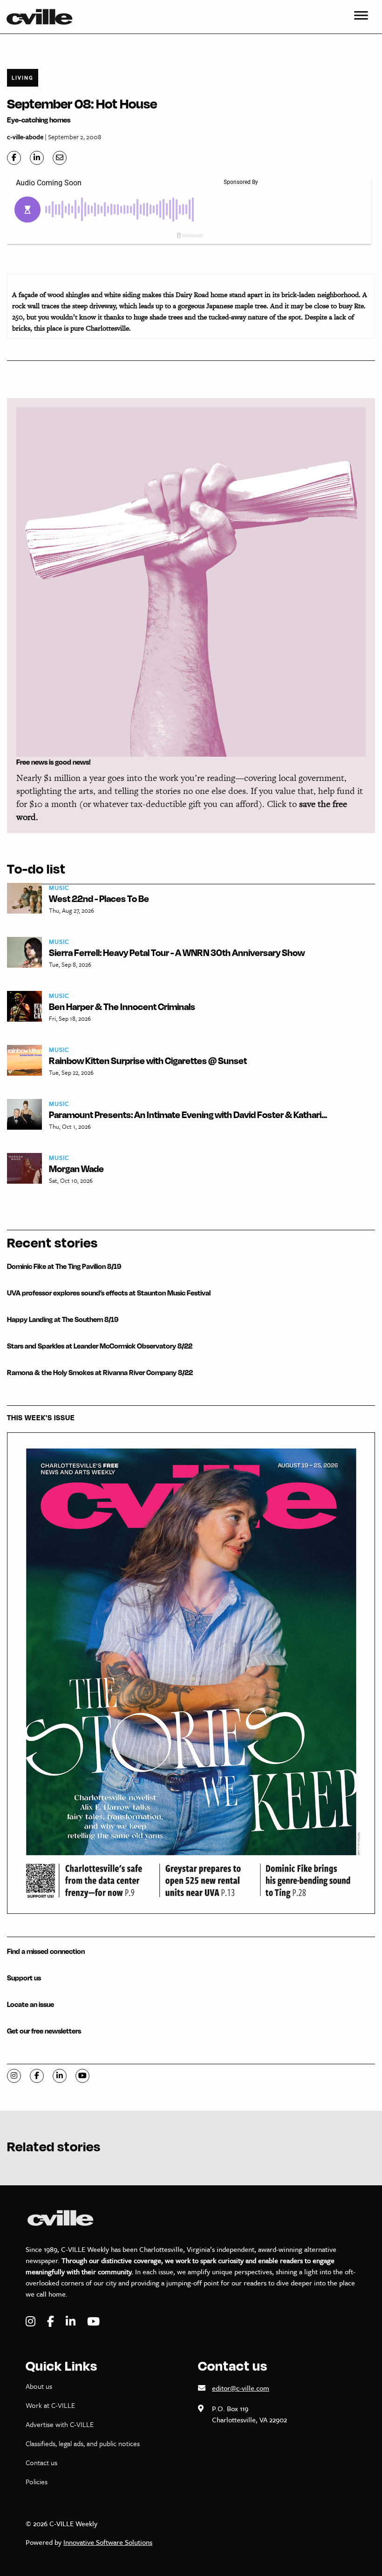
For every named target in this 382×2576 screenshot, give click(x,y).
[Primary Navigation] (361, 17)
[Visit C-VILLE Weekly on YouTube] (93, 2322)
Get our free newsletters (44, 2031)
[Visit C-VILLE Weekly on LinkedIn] (72, 2322)
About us (39, 2386)
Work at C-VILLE (50, 2405)
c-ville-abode (25, 137)
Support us (24, 1978)
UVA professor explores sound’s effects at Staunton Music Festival (109, 1293)
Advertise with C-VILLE (60, 2424)
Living (23, 78)
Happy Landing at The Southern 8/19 (63, 1319)
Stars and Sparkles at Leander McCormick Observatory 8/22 (100, 1346)
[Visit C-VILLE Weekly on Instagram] (32, 2322)
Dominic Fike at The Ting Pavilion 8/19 (64, 1266)
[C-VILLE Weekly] (43, 17)
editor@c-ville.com (241, 2388)
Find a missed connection (46, 1951)
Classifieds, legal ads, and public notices (83, 2443)
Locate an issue (31, 2004)
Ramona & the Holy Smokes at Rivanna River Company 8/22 (100, 1373)
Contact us (41, 2462)
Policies (37, 2481)
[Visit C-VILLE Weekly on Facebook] (52, 2322)
